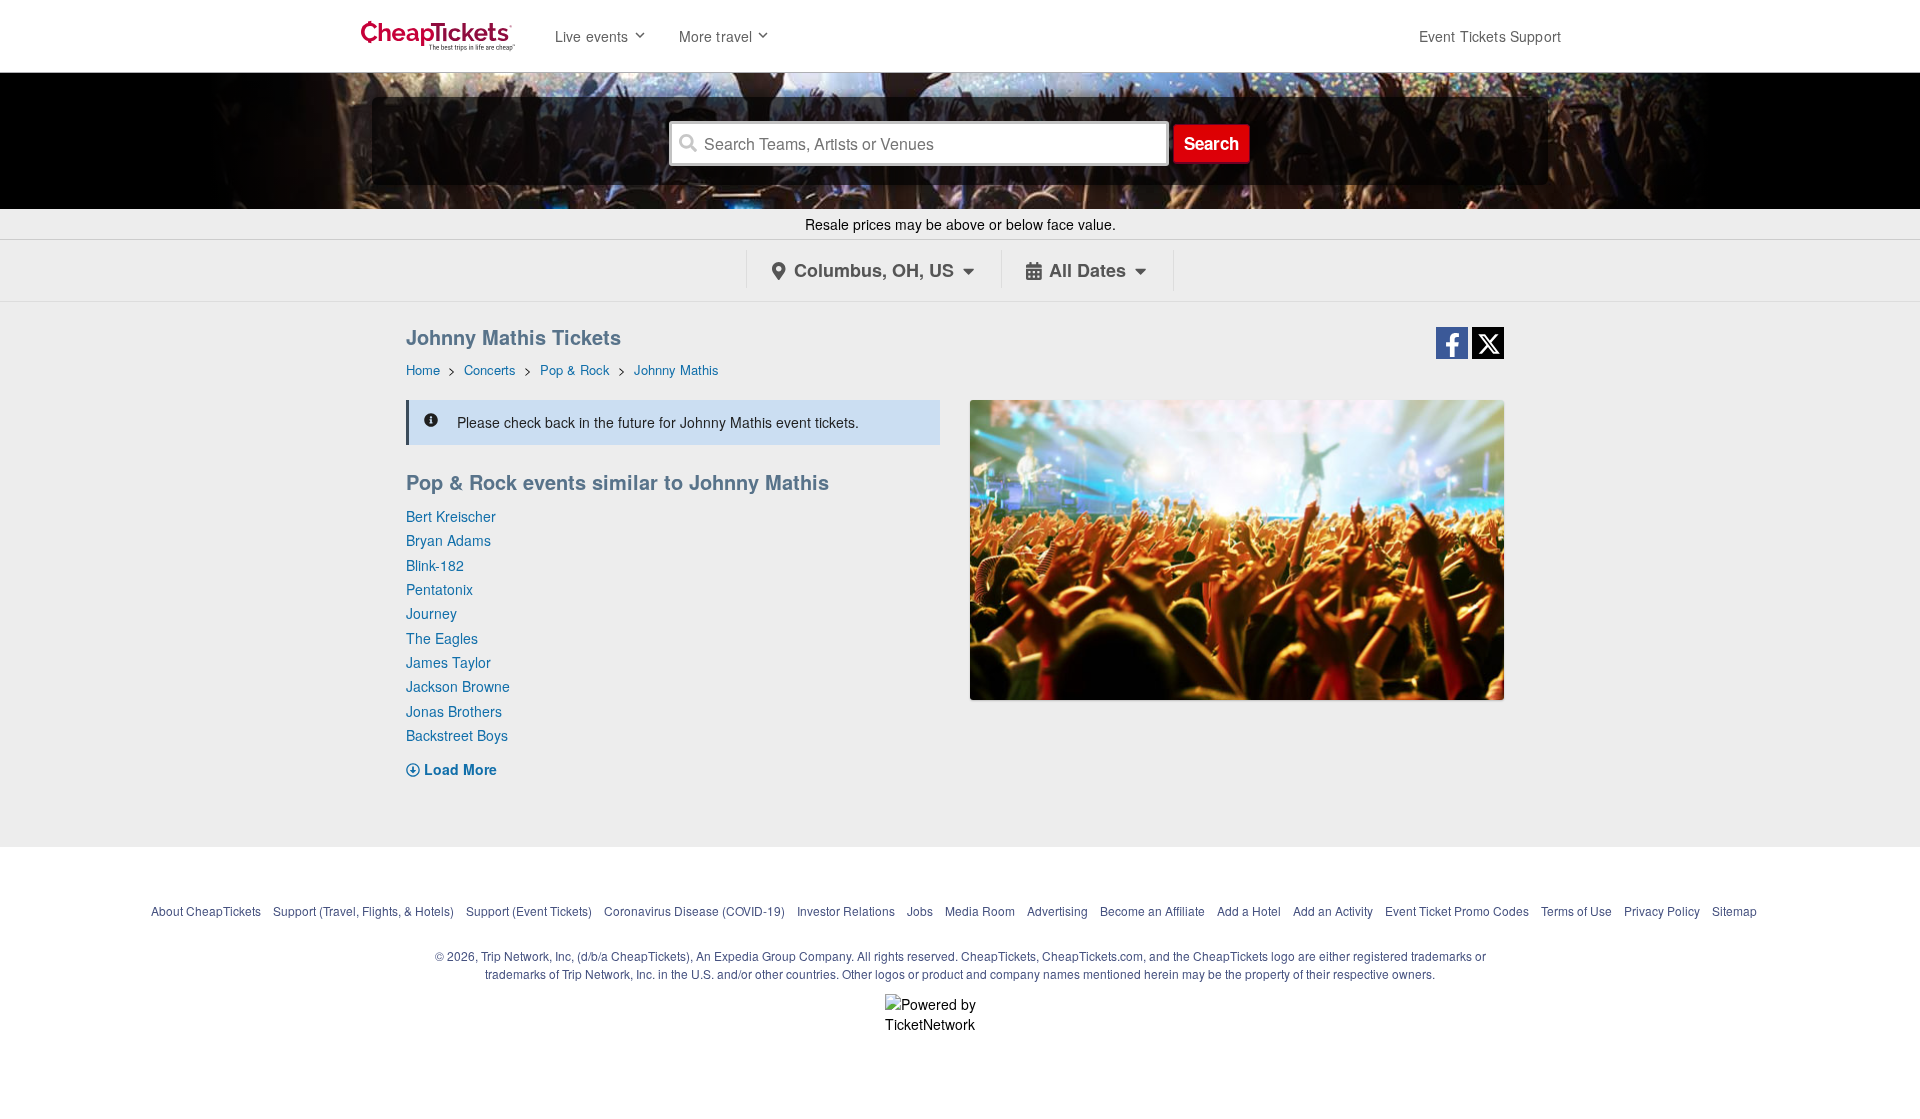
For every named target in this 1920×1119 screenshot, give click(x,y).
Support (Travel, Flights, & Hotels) (363, 910)
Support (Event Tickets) (529, 910)
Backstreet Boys (457, 735)
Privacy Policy (1662, 910)
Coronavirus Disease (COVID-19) (694, 910)
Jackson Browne (458, 686)
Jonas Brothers (454, 711)
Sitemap (1734, 910)
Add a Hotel (1249, 910)
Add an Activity (1333, 910)
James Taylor (448, 662)
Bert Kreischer (451, 516)
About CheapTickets (206, 910)
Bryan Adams (448, 540)
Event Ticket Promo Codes (1457, 910)
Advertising (1057, 910)
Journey (431, 613)
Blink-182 (435, 565)
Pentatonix (439, 589)
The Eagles (442, 638)
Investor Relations (846, 910)
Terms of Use (1576, 910)
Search (1211, 143)
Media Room (980, 910)
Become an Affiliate (1152, 910)
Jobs (920, 910)
